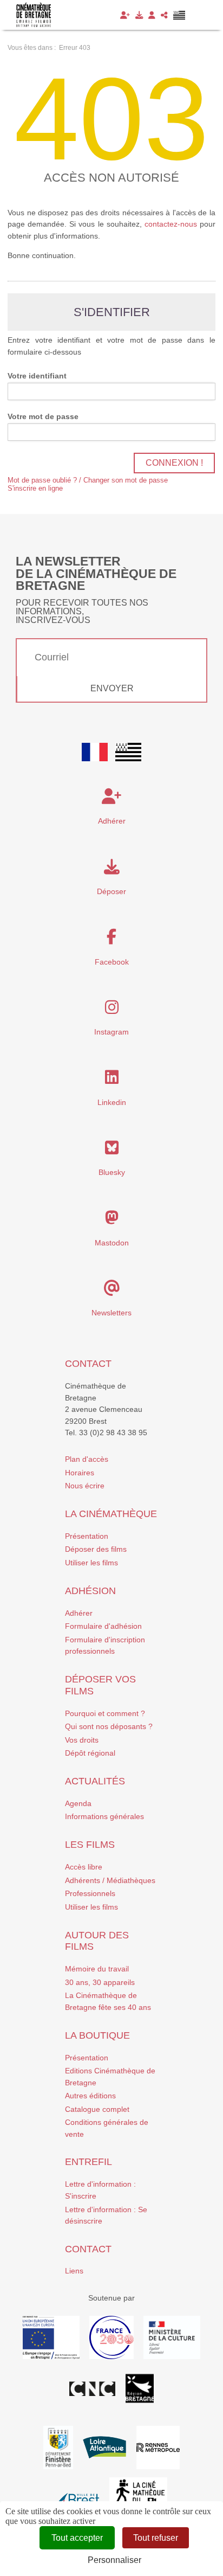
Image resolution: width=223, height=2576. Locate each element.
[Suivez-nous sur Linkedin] (112, 1080)
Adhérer (79, 1613)
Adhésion (90, 1591)
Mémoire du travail (97, 1969)
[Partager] (164, 15)
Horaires (80, 1473)
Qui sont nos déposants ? (109, 1726)
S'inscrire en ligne (35, 488)
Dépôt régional (90, 1753)
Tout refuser (156, 2538)
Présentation (87, 1536)
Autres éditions (90, 2096)
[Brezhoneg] (179, 15)
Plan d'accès (87, 1459)
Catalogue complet (97, 2109)
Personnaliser (114, 2560)
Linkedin (112, 1102)
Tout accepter (77, 2538)
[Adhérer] (125, 15)
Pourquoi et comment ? (105, 1713)
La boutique (97, 2035)
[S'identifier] (152, 15)
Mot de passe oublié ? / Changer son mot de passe (88, 480)
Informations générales (104, 1816)
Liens (74, 2271)
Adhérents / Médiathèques (110, 1880)
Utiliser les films (91, 1563)
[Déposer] (139, 15)
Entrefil (88, 2162)
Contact (88, 1364)
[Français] (95, 752)
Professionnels (90, 1893)
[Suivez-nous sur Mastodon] (112, 1220)
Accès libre (84, 1867)
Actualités (95, 1781)
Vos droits (82, 1740)
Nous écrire (85, 1486)
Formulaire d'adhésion (103, 1626)
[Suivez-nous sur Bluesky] (112, 1151)
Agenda (78, 1803)
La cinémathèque (111, 1514)
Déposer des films (96, 1549)
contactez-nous (171, 224)
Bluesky (112, 1172)
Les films (90, 1845)
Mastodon (112, 1243)
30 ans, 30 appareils (100, 1982)
